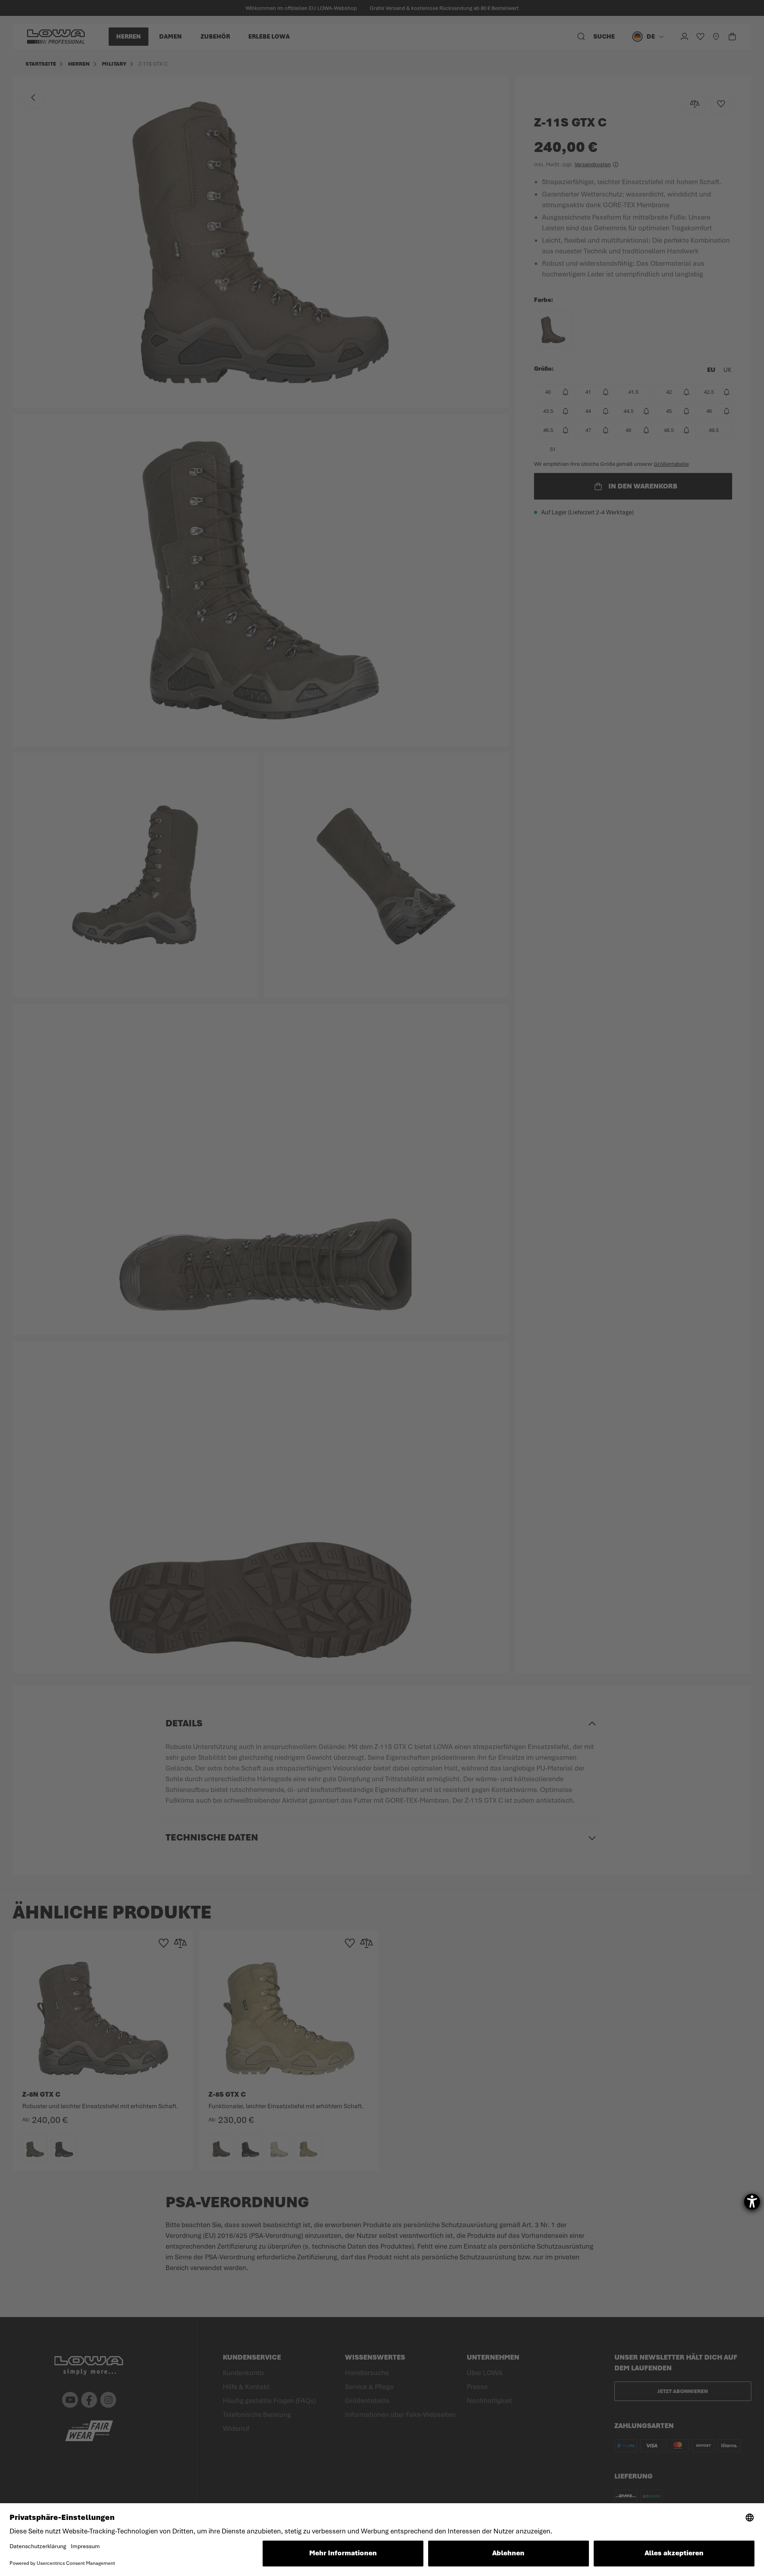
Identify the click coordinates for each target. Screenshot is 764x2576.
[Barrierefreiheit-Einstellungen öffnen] (752, 2202)
